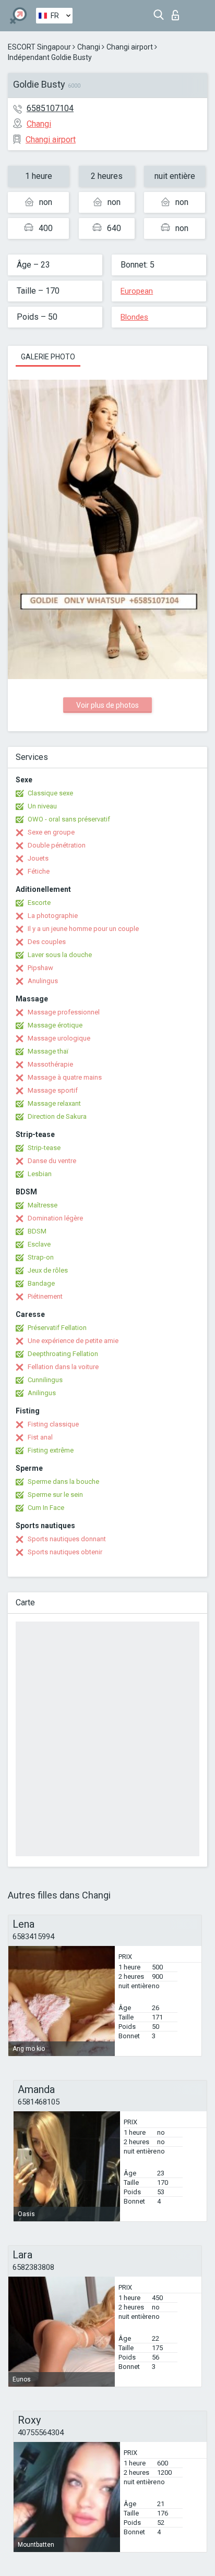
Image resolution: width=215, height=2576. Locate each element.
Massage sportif (53, 1090)
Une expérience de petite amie (73, 1341)
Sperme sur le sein (55, 1495)
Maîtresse (43, 1205)
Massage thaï (48, 1051)
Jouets (38, 858)
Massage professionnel (64, 1012)
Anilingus (42, 1393)
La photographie (53, 916)
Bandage (41, 1283)
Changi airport (130, 47)
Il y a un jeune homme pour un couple (83, 929)
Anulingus (43, 981)
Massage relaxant (54, 1103)
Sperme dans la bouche (63, 1481)
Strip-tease (44, 1148)
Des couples (47, 942)
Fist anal (40, 1437)
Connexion (178, 12)
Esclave (39, 1244)
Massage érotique (55, 1025)
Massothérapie (50, 1064)
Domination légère (55, 1218)
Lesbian (40, 1174)
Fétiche (39, 871)
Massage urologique (59, 1038)
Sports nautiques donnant (67, 1539)
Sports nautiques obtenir (65, 1552)
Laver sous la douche (60, 955)
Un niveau (42, 806)
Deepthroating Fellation (63, 1354)
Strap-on (41, 1257)
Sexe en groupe (51, 832)
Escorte (39, 903)
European (137, 291)
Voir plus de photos (107, 705)
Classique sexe (50, 793)
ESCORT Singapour (39, 47)
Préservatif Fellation (57, 1328)
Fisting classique (53, 1424)
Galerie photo (48, 357)
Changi (89, 47)
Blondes (134, 317)
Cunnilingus (45, 1380)
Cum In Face (46, 1508)
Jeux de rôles (48, 1270)
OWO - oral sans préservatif (69, 819)
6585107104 (50, 108)
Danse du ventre (52, 1161)
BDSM (37, 1231)
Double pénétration (57, 845)
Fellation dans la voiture (63, 1367)
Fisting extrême (51, 1450)
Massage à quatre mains (65, 1077)
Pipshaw (40, 968)
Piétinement (45, 1296)
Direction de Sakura (57, 1116)
